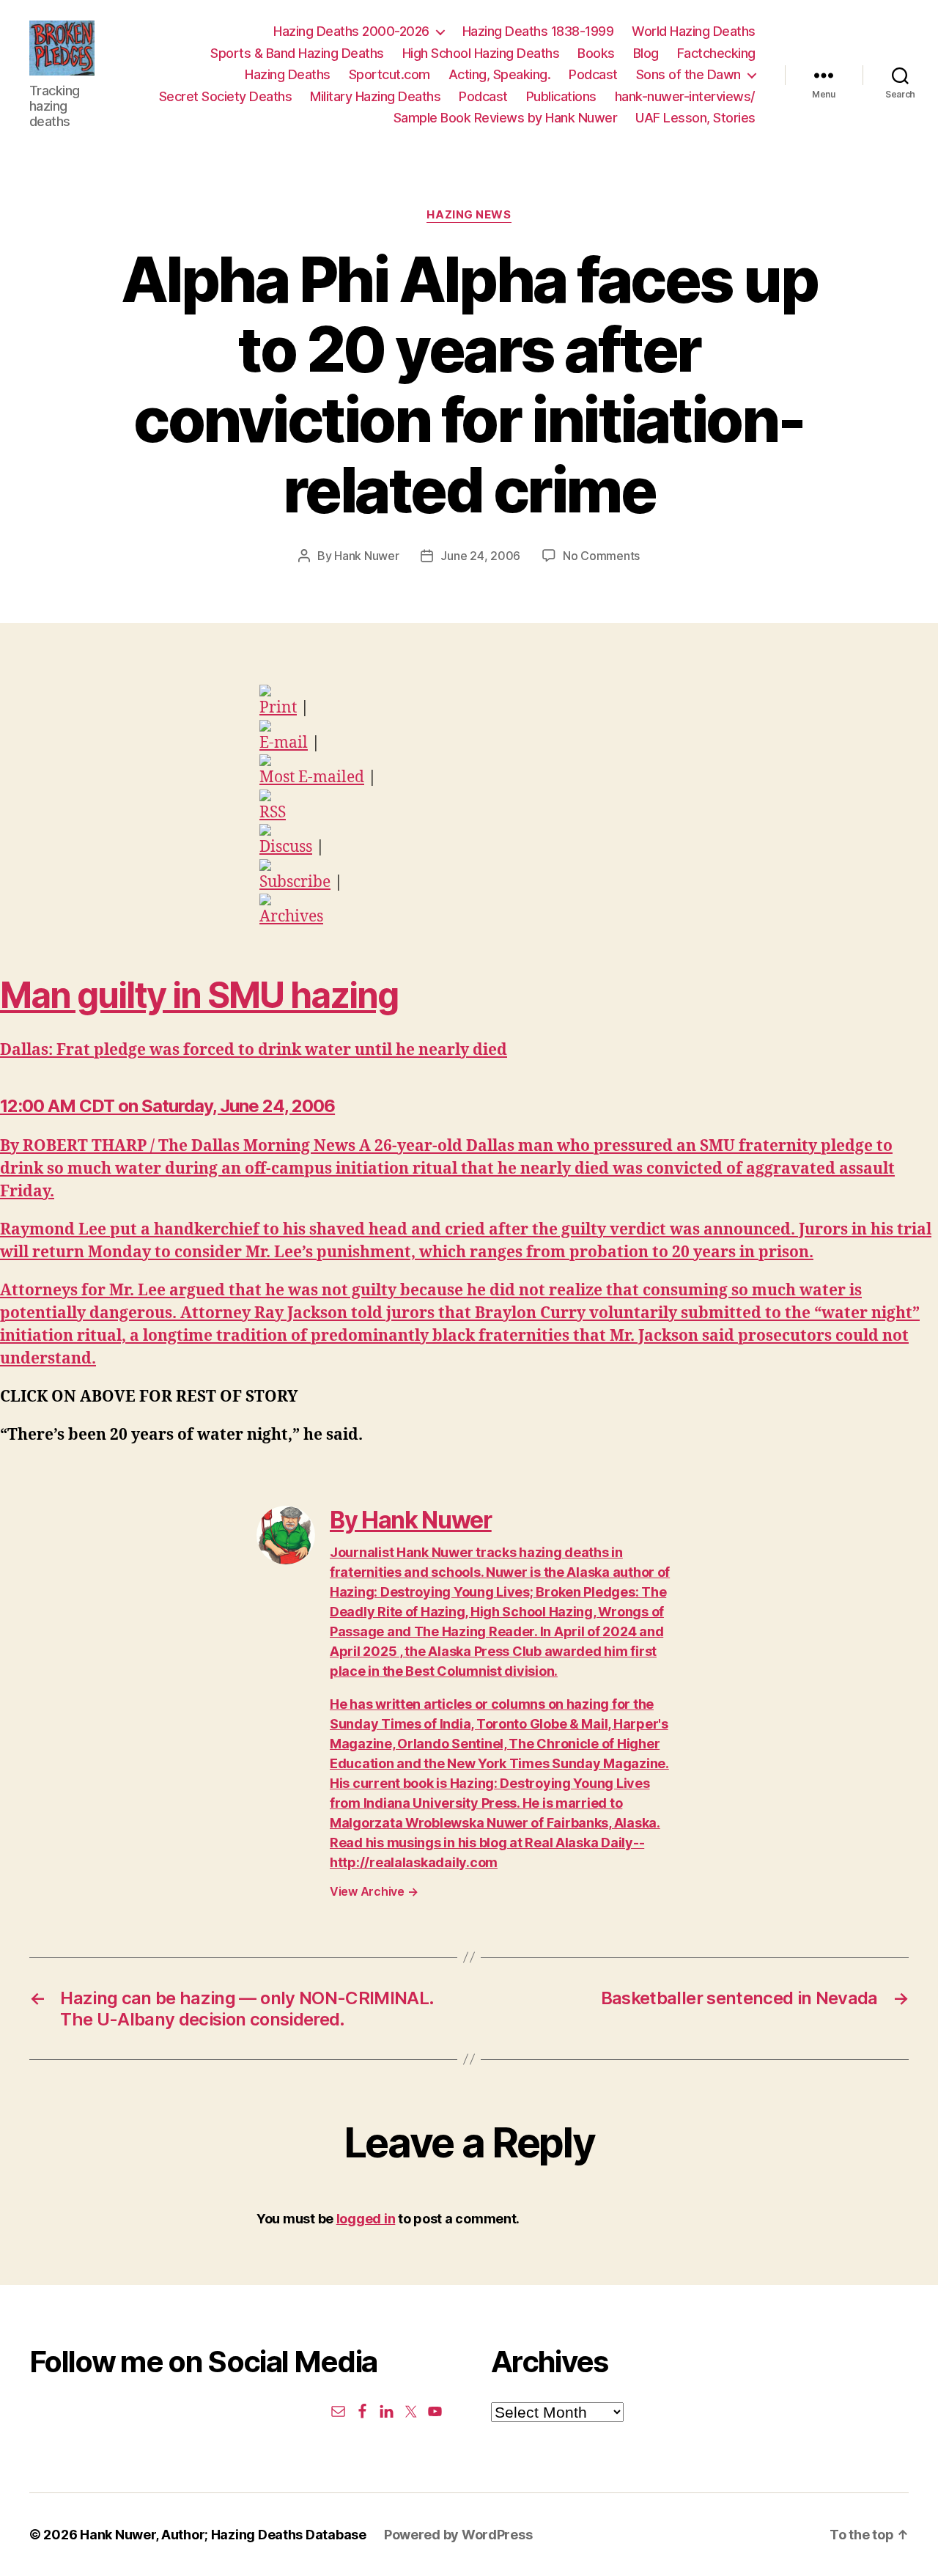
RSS (273, 813)
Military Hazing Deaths (375, 96)
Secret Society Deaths (226, 96)
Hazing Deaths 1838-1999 (538, 31)
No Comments (601, 556)
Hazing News (469, 215)
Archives (291, 917)
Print (278, 708)
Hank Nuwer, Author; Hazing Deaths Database (223, 2535)
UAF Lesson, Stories (695, 118)
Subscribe (295, 882)
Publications (561, 96)
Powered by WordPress (458, 2535)
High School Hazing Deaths (481, 53)
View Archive (374, 1891)
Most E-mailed (312, 777)
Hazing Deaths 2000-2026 (351, 31)
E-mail (284, 743)
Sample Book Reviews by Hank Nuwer (506, 118)
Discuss (286, 847)
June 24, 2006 (480, 556)
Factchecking (716, 53)
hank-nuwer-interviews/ (685, 96)
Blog (646, 53)
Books (596, 53)
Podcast (593, 74)
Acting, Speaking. (500, 74)
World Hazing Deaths (694, 31)
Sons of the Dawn (688, 74)
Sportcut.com (389, 74)
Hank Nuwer (366, 556)
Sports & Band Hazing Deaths (297, 53)
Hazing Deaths (288, 74)
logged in (366, 2219)
